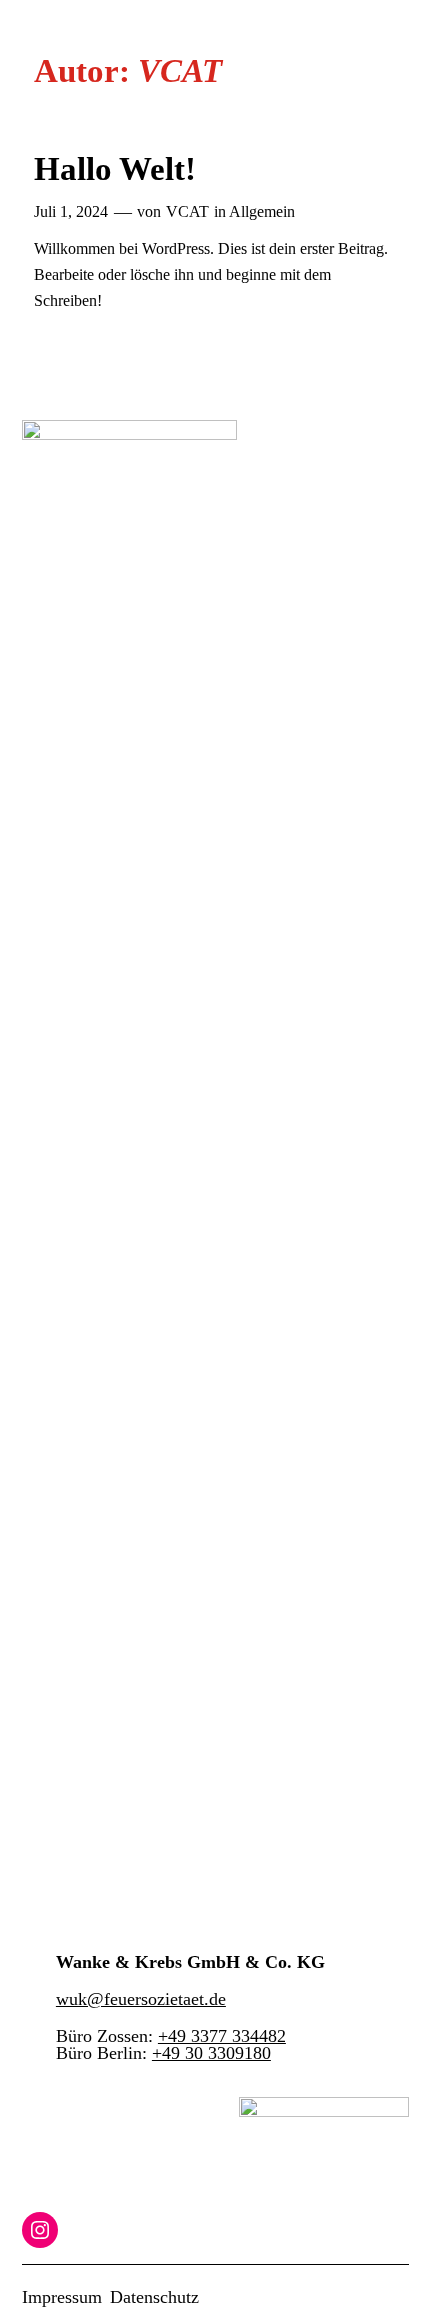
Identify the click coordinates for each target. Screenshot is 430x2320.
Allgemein (262, 211)
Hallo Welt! (115, 168)
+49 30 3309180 (211, 2053)
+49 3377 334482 (222, 2036)
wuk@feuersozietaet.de (141, 1999)
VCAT (187, 211)
